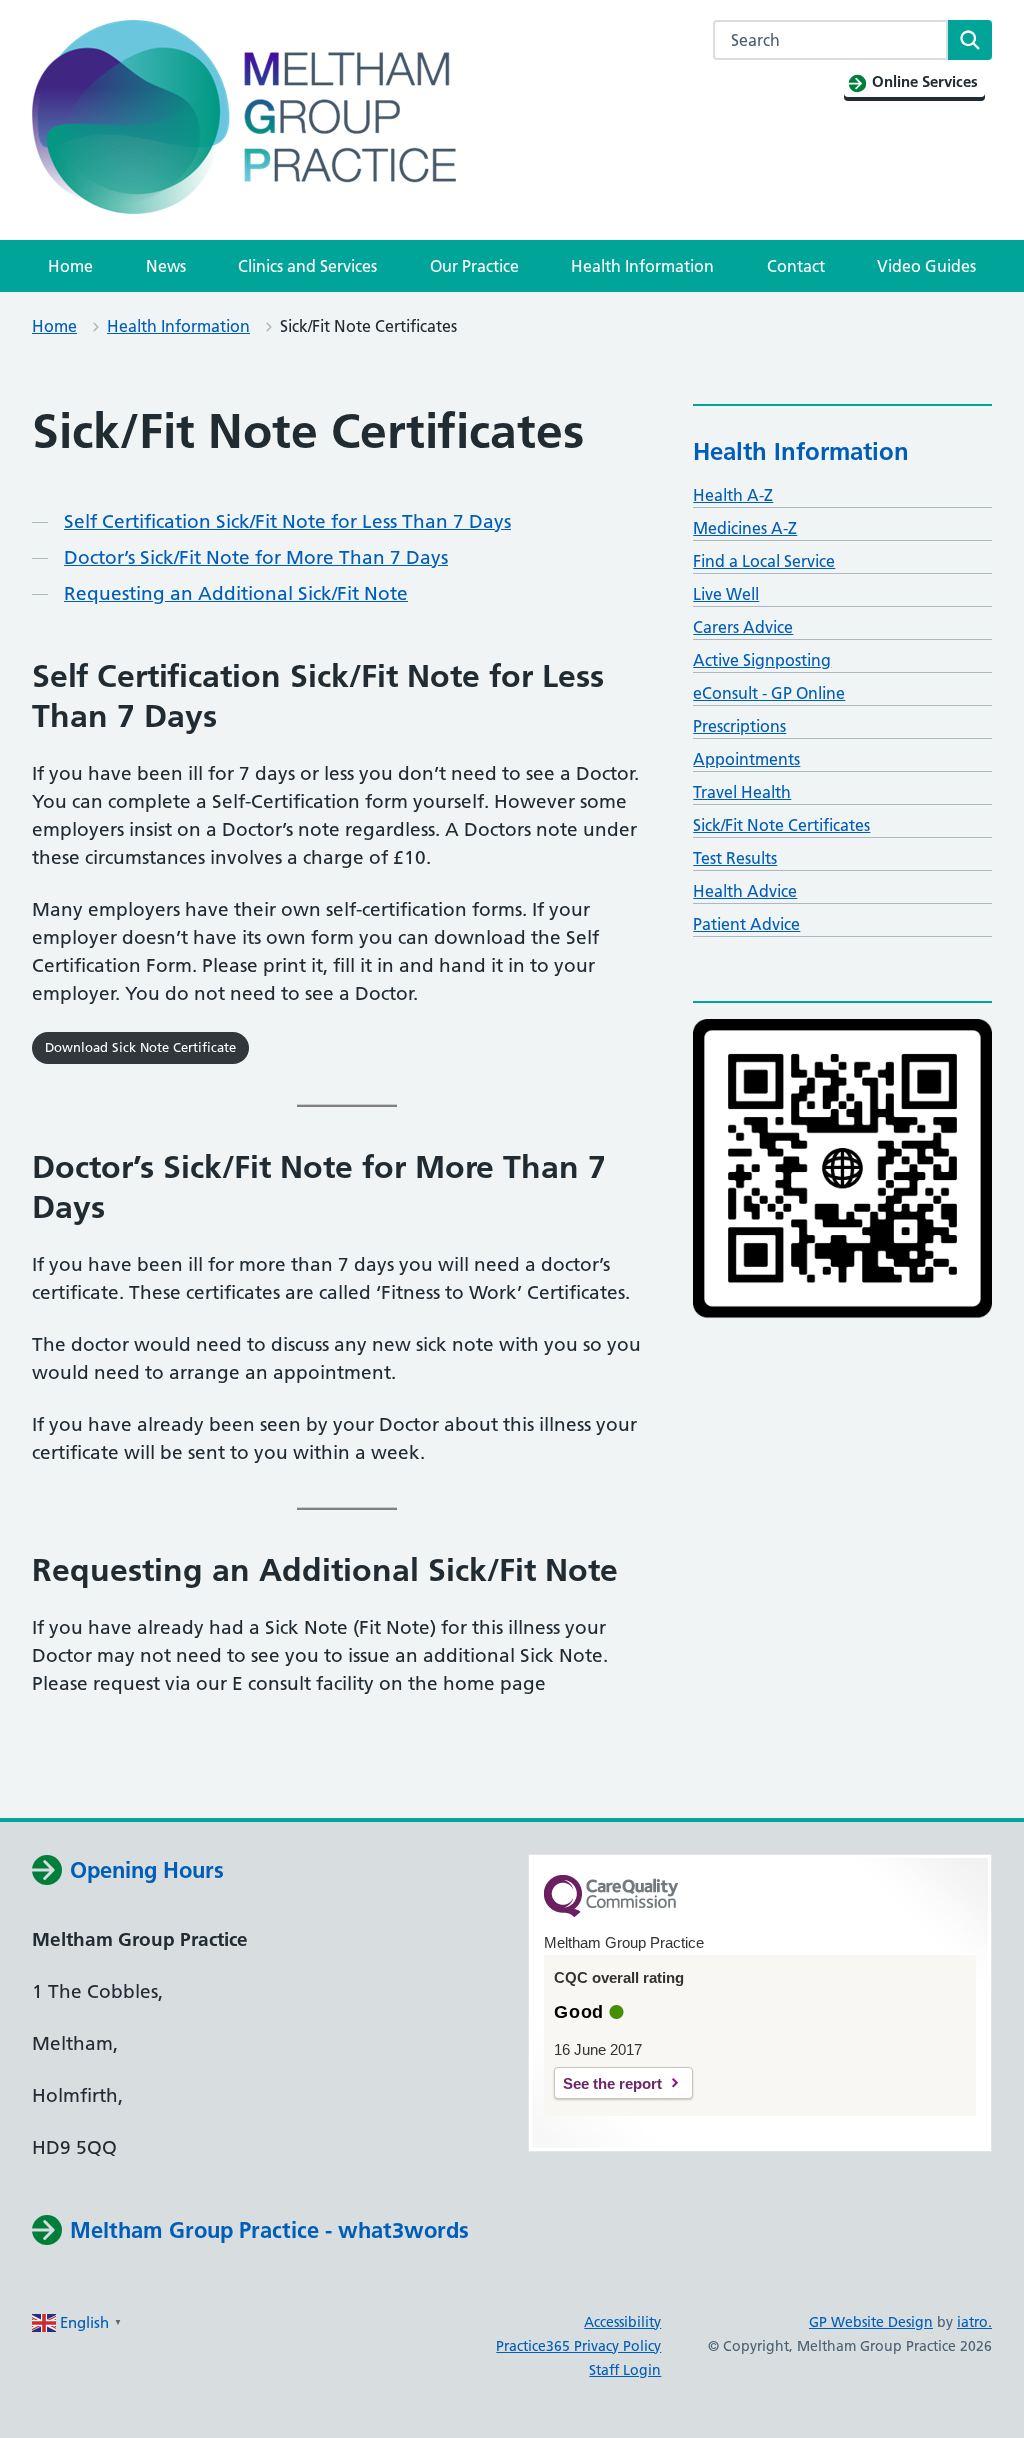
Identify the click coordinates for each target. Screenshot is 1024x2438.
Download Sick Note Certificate (140, 1047)
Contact (796, 266)
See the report (612, 2083)
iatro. (974, 2322)
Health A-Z (733, 495)
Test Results (735, 858)
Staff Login (625, 2370)
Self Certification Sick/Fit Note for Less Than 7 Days (287, 521)
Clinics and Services (307, 266)
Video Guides (926, 266)
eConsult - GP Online (769, 693)
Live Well (726, 594)
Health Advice (745, 891)
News (166, 266)
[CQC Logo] (611, 1912)
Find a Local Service (764, 561)
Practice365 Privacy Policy (578, 2346)
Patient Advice (746, 924)
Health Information (642, 266)
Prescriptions (739, 726)
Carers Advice (743, 627)
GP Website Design (871, 2322)
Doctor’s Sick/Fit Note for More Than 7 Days (256, 557)
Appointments (746, 759)
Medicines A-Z (745, 528)
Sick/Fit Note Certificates (781, 825)
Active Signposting (762, 660)
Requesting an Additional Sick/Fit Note (236, 593)
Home (70, 266)
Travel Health (742, 792)
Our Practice (474, 266)
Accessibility (622, 2322)
